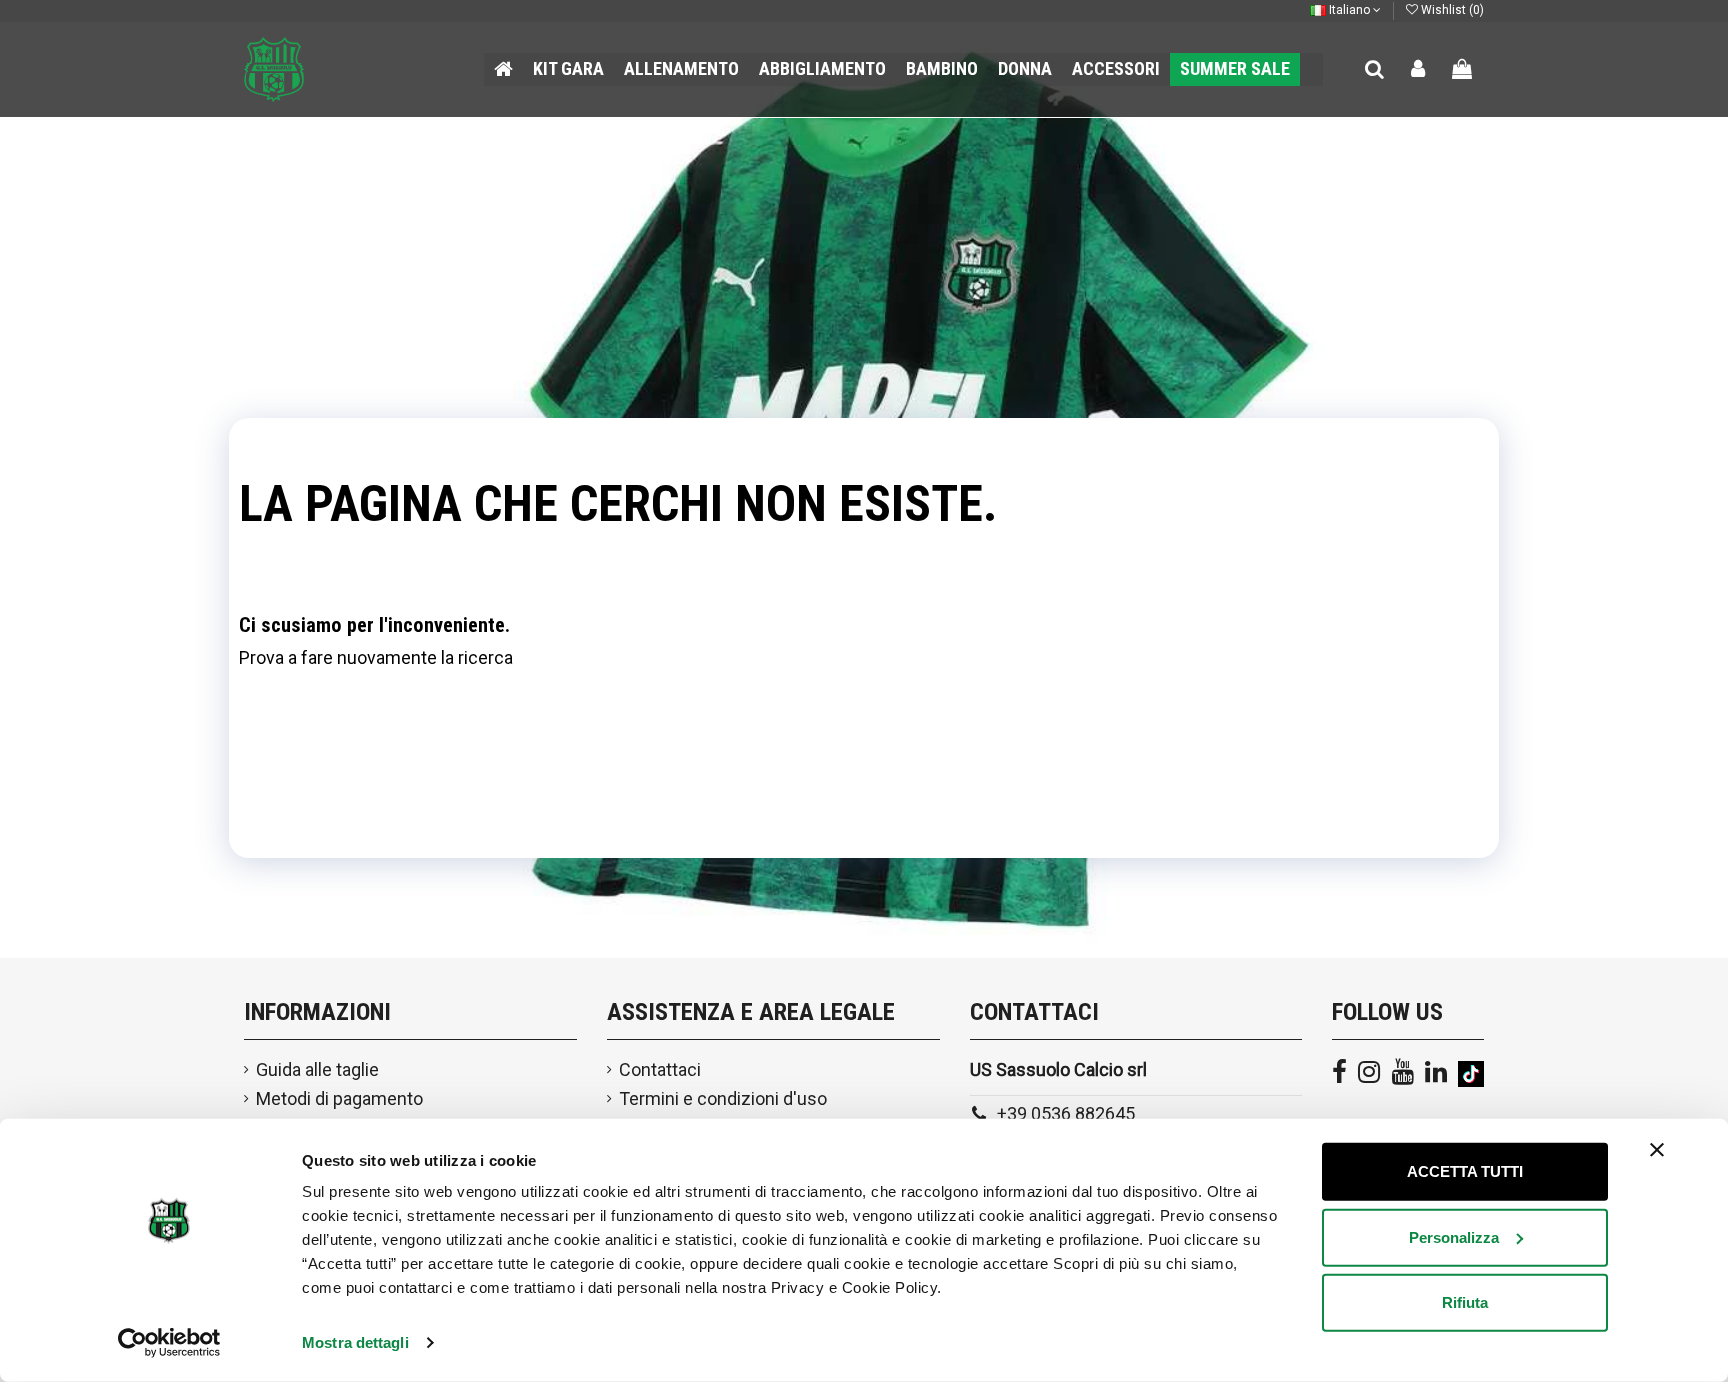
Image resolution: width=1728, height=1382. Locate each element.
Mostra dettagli (355, 1342)
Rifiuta (1465, 1302)
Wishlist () (1451, 10)
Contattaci (660, 1069)
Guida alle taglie (317, 1069)
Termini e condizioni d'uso (723, 1098)
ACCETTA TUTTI (1465, 1171)
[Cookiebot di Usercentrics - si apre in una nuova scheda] (169, 1343)
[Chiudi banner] (1657, 1150)
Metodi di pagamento (339, 1098)
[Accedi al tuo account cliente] (1419, 70)
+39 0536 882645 (1066, 1113)
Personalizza (1454, 1236)
